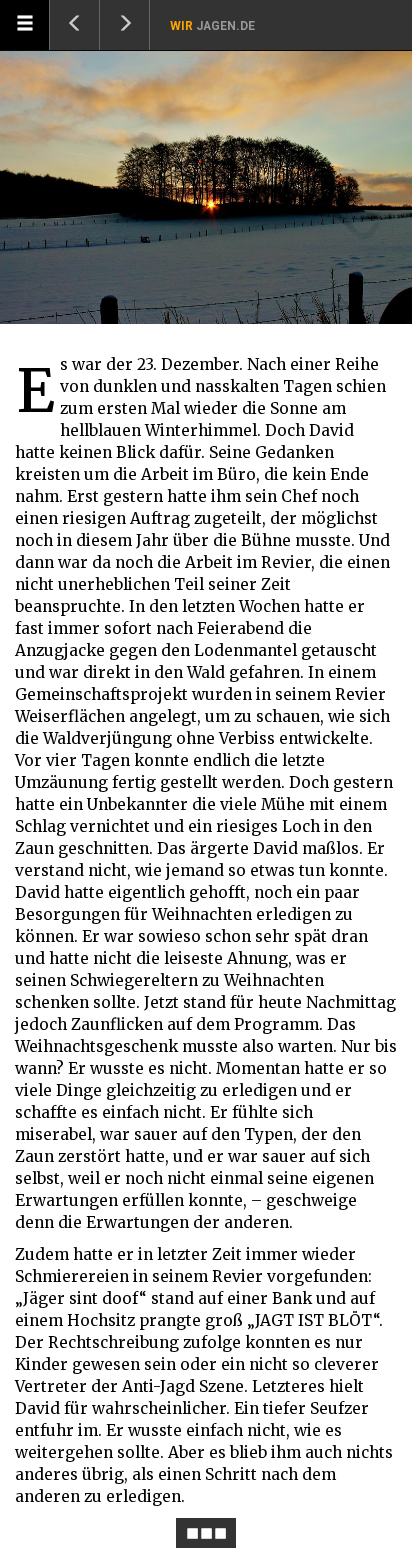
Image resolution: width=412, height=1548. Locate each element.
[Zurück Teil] (75, 25)
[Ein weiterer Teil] (125, 25)
